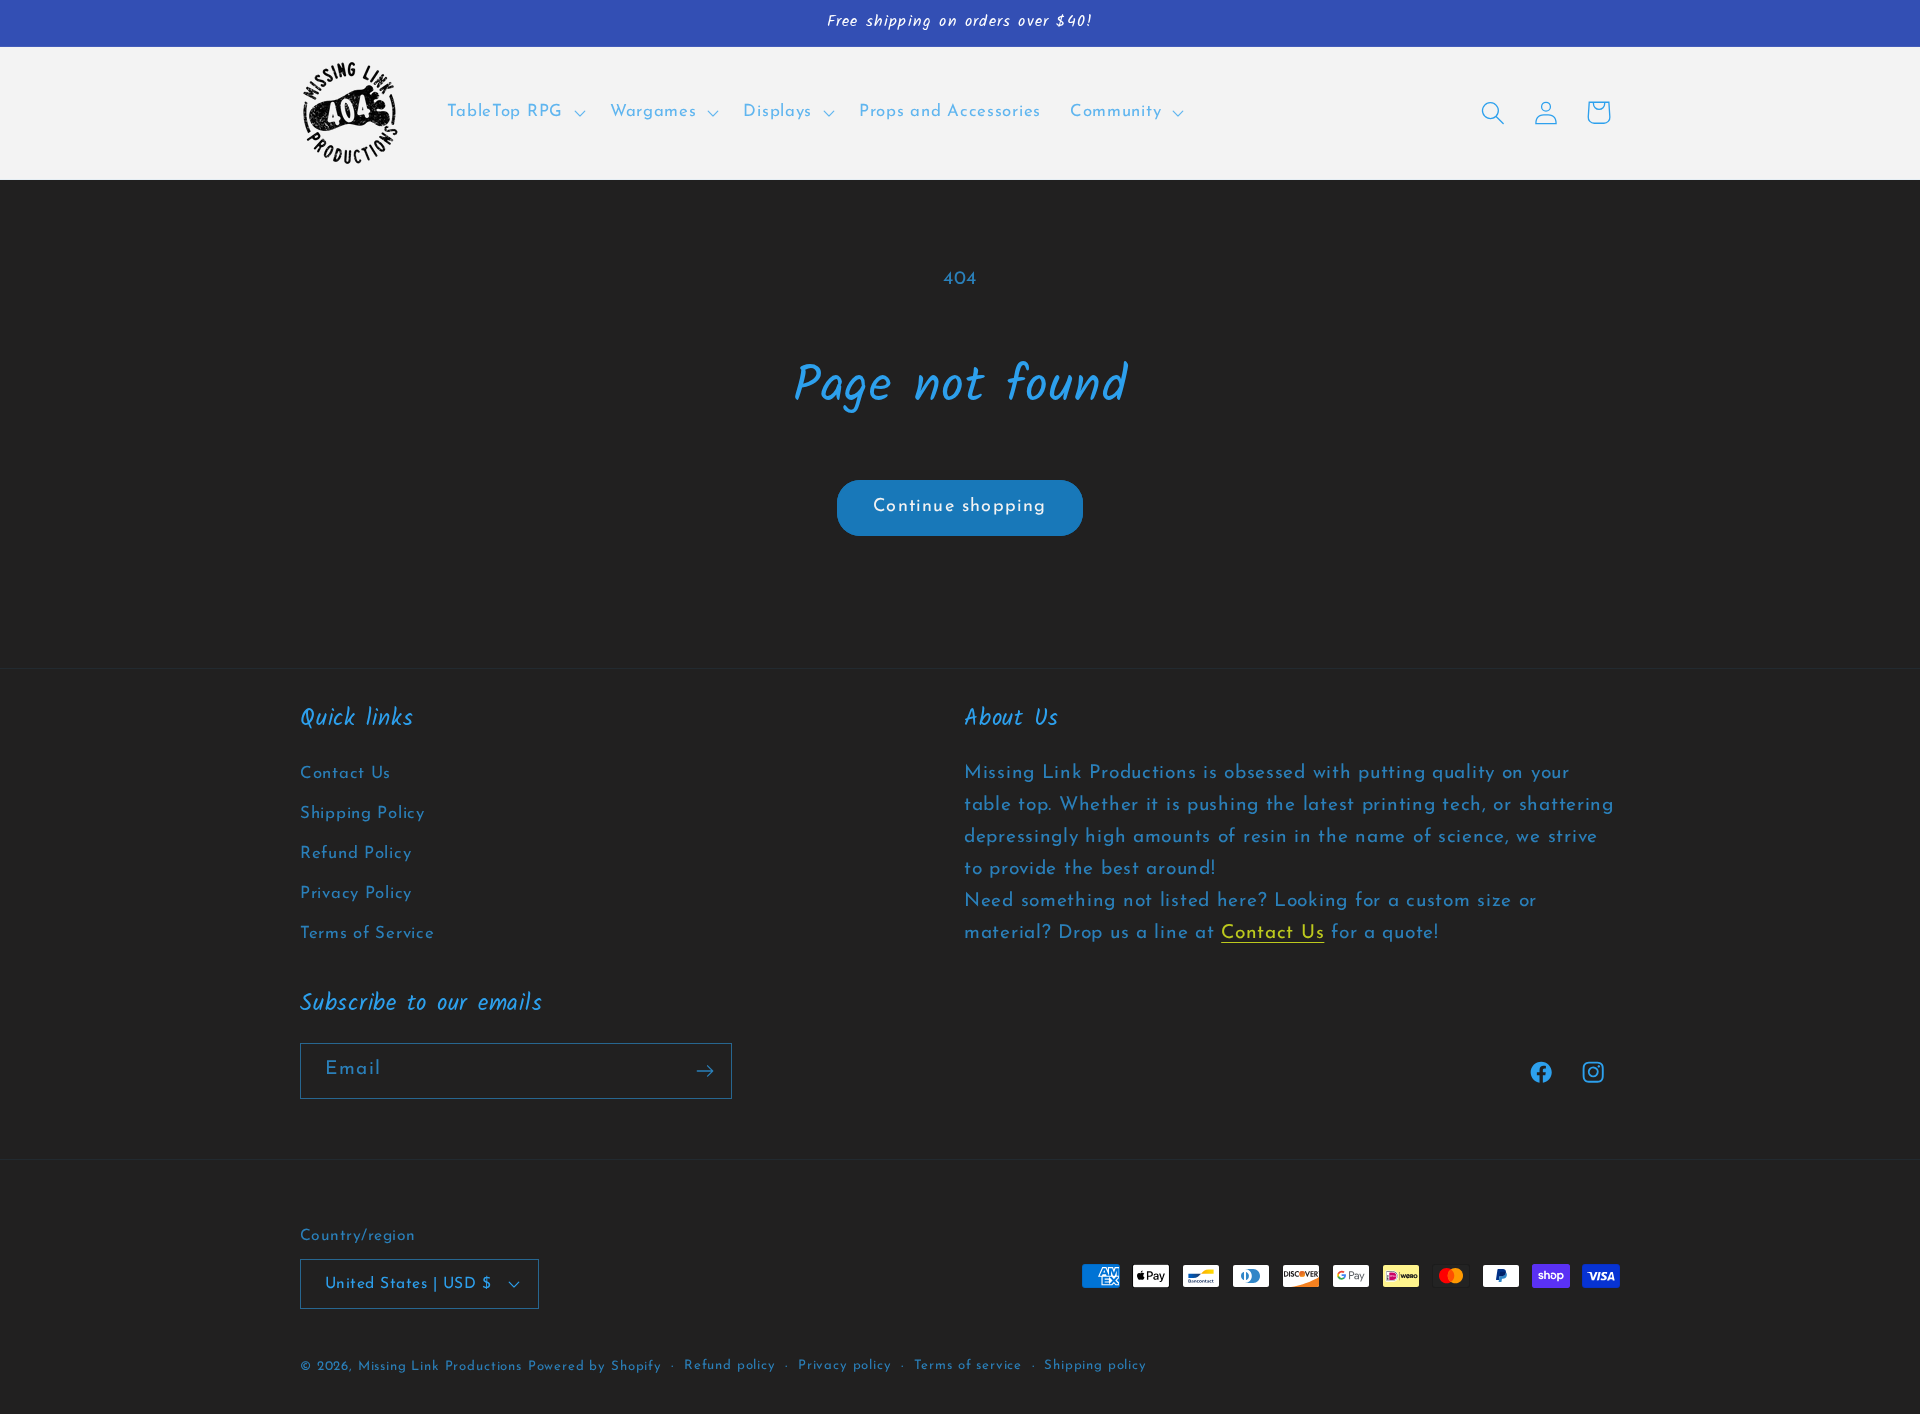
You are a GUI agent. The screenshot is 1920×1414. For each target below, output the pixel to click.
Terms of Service (367, 933)
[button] (514, 113)
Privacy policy (845, 1365)
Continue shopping (959, 507)
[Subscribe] (704, 1071)
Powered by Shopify (595, 1366)
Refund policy (730, 1365)
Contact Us (345, 773)
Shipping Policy (362, 813)
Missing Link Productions (440, 1366)
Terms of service (968, 1365)
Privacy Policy (356, 893)
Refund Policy (355, 853)
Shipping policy (1095, 1365)
